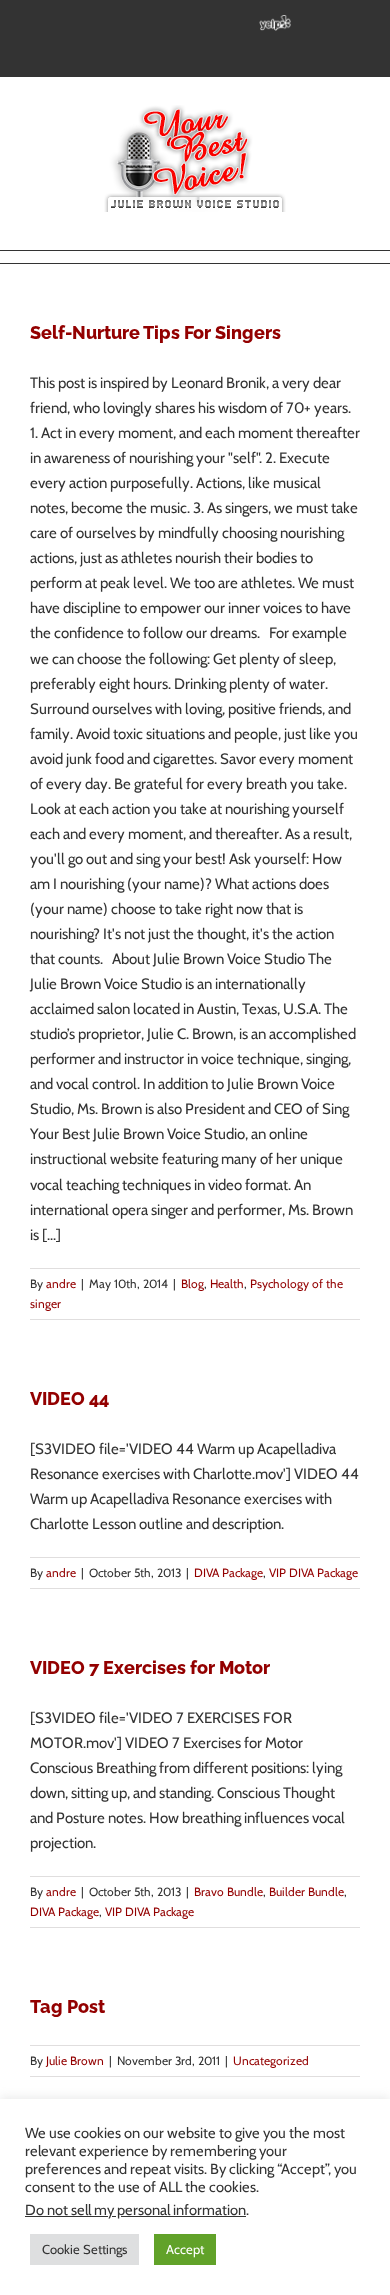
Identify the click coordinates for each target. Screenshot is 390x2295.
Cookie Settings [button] (84, 2249)
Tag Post (67, 2006)
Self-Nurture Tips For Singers (155, 332)
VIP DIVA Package (313, 1572)
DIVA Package (228, 1572)
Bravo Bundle (228, 1891)
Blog (192, 1283)
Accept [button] (185, 2249)
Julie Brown (75, 2060)
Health (227, 1283)
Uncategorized (271, 2060)
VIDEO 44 (69, 1398)
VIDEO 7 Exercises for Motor (150, 1667)
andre (61, 1283)
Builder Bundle (306, 1891)
